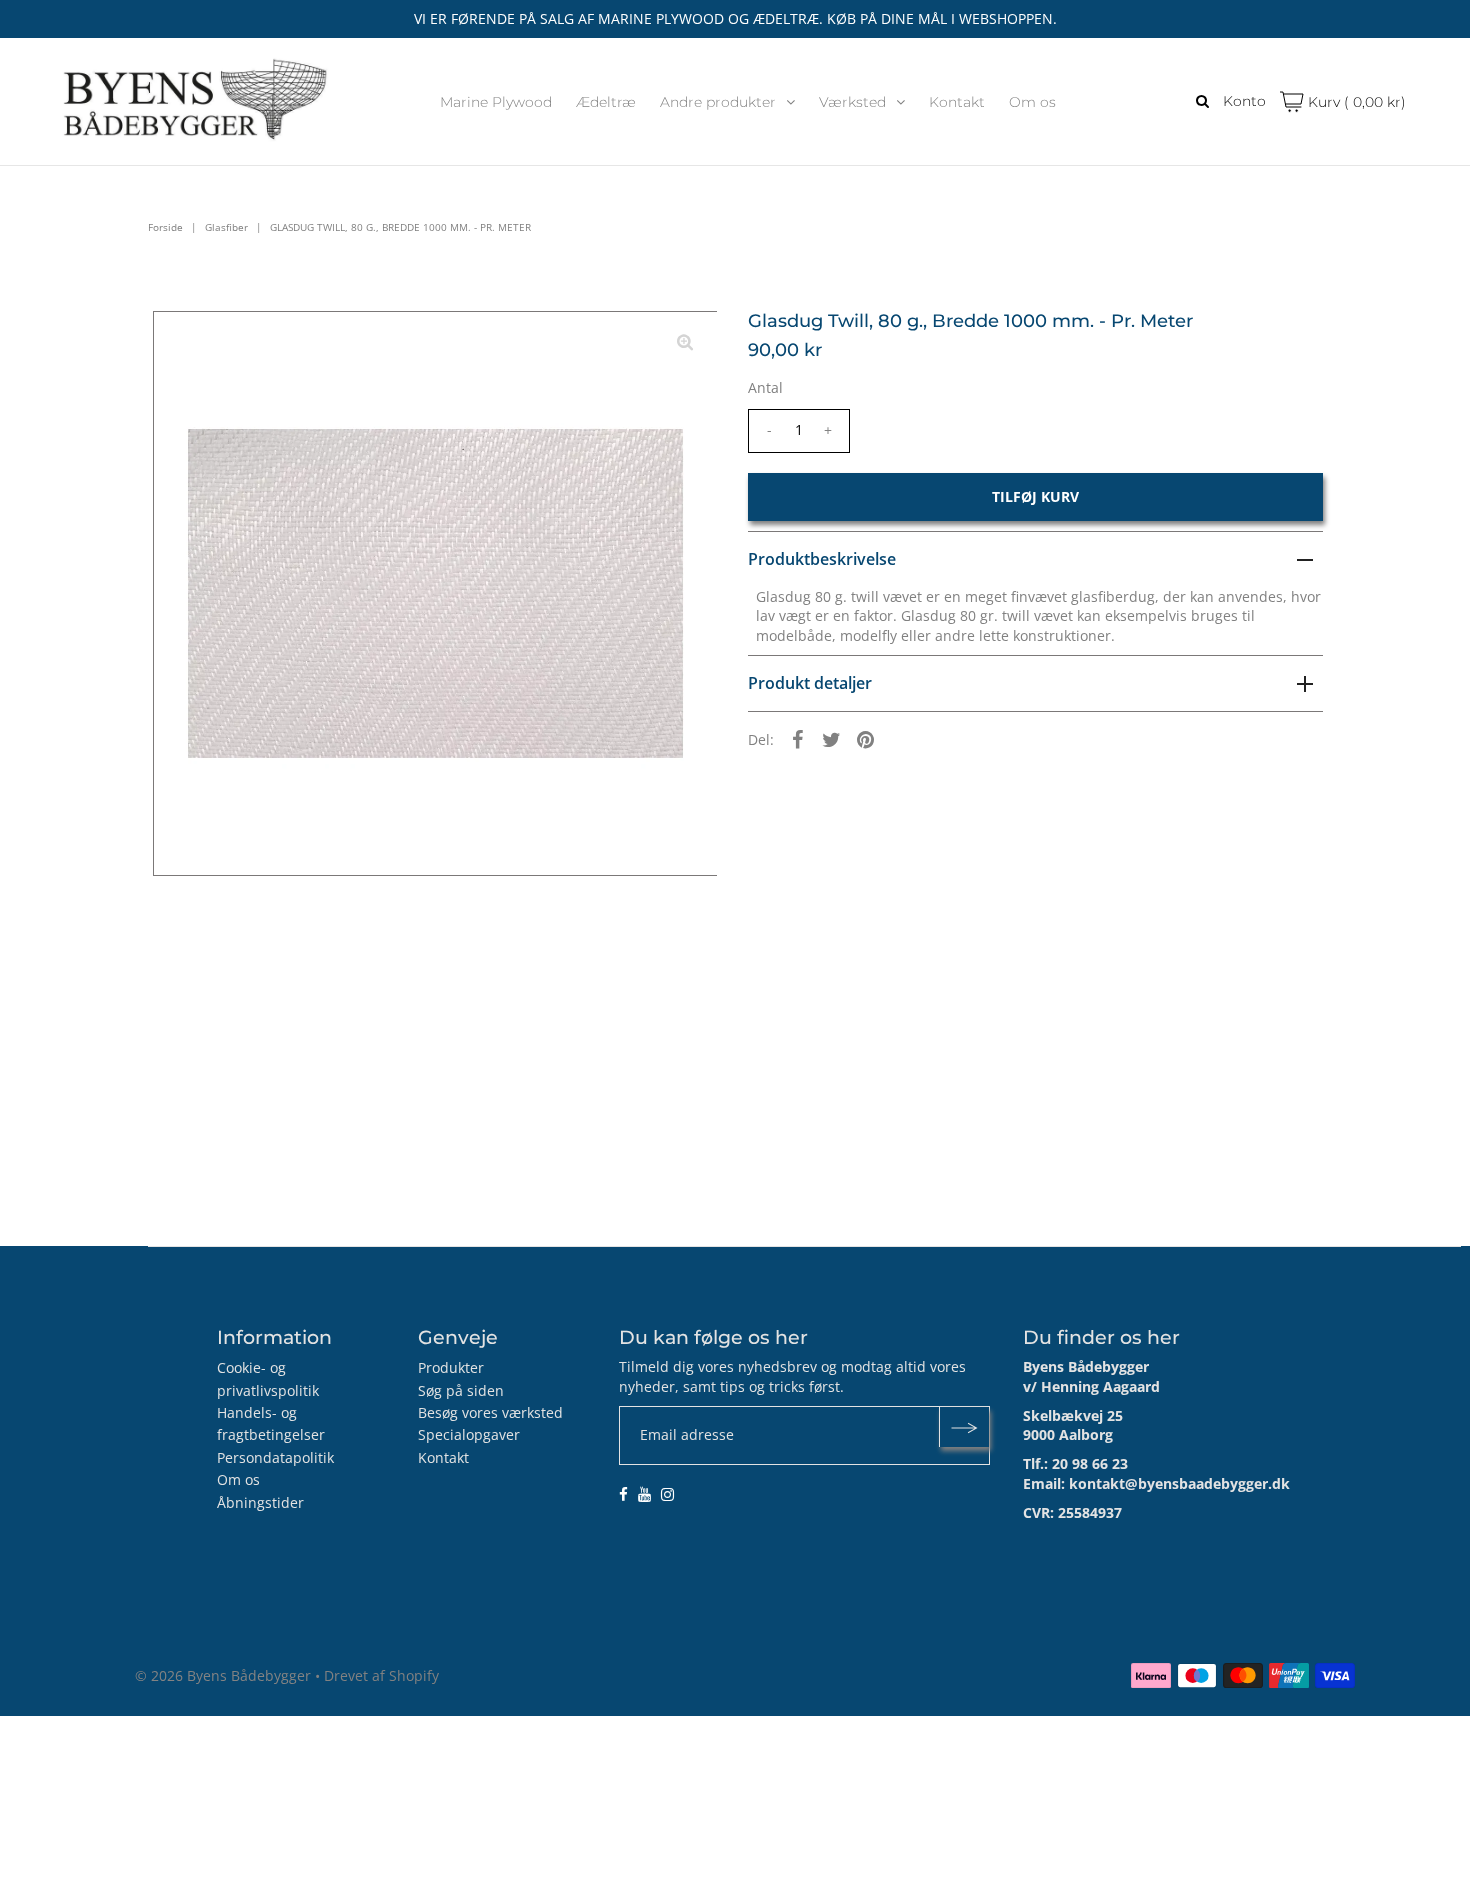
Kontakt (957, 102)
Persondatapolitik (275, 1457)
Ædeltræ (606, 102)
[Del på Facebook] (798, 739)
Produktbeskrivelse (822, 559)
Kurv (1355, 102)
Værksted (852, 102)
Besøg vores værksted (490, 1412)
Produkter (451, 1367)
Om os (1032, 102)
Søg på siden (461, 1390)
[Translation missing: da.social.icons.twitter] (832, 739)
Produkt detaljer (810, 683)
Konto (1244, 101)
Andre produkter (718, 102)
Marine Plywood (496, 102)
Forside (165, 227)
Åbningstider (260, 1502)
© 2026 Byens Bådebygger (223, 1675)
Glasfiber (226, 227)
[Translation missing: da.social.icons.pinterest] (866, 739)
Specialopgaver (469, 1434)
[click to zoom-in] (685, 343)
